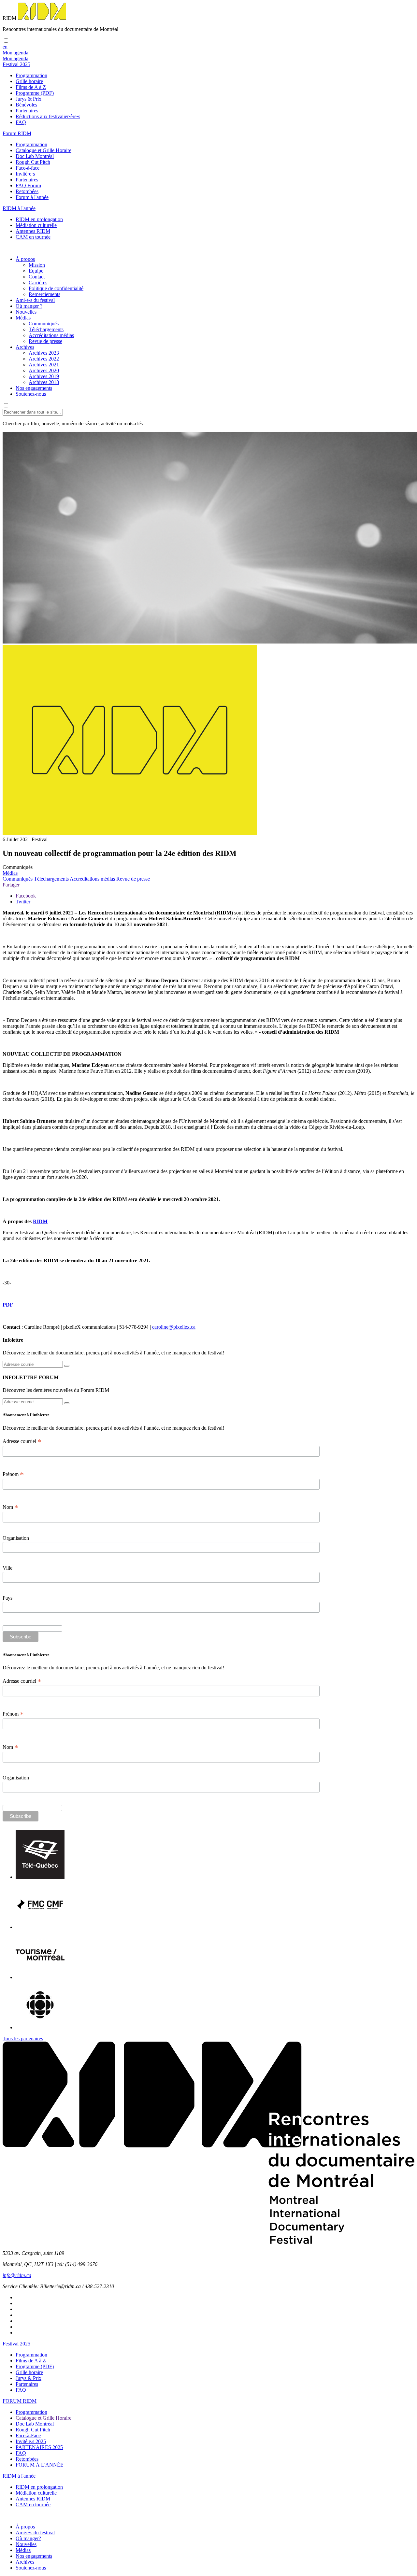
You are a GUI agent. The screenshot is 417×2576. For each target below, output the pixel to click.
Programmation (31, 75)
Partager (11, 885)
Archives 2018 (44, 382)
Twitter (23, 902)
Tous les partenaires (23, 2038)
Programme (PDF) (35, 93)
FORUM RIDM (20, 2401)
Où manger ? (29, 306)
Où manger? (28, 2538)
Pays (7, 1598)
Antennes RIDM (33, 231)
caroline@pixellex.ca (174, 1327)
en (5, 47)
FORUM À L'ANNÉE (40, 2465)
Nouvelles (26, 312)
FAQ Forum (28, 185)
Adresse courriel (22, 1441)
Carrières (38, 283)
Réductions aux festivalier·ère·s (48, 116)
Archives (25, 347)
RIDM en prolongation (39, 219)
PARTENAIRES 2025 (39, 2447)
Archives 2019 (44, 376)
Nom (10, 1507)
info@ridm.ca (17, 2275)
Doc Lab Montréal (35, 156)
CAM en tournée (33, 237)
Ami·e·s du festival (35, 300)
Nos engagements (34, 388)
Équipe (36, 271)
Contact (37, 277)
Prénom (13, 1474)
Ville (7, 1568)
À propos (25, 259)
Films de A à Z (31, 87)
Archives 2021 (44, 365)
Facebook (26, 896)
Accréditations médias (51, 335)
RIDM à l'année (19, 2476)
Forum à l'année (32, 197)
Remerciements (44, 294)
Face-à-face (28, 168)
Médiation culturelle (36, 225)
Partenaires (27, 111)
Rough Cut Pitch (33, 162)
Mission (37, 265)
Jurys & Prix (29, 99)
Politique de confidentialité (56, 288)
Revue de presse (45, 341)
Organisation (16, 1538)
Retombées (27, 191)
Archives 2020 (44, 370)
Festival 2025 (16, 2344)
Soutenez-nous (31, 394)
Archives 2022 (44, 359)
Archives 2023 (44, 353)
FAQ (21, 122)
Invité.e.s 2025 (31, 2441)
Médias (23, 318)
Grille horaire (29, 81)
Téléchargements (46, 329)
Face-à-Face (28, 2435)
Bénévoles (26, 105)
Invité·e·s (25, 174)
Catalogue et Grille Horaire (43, 150)
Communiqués (44, 324)
